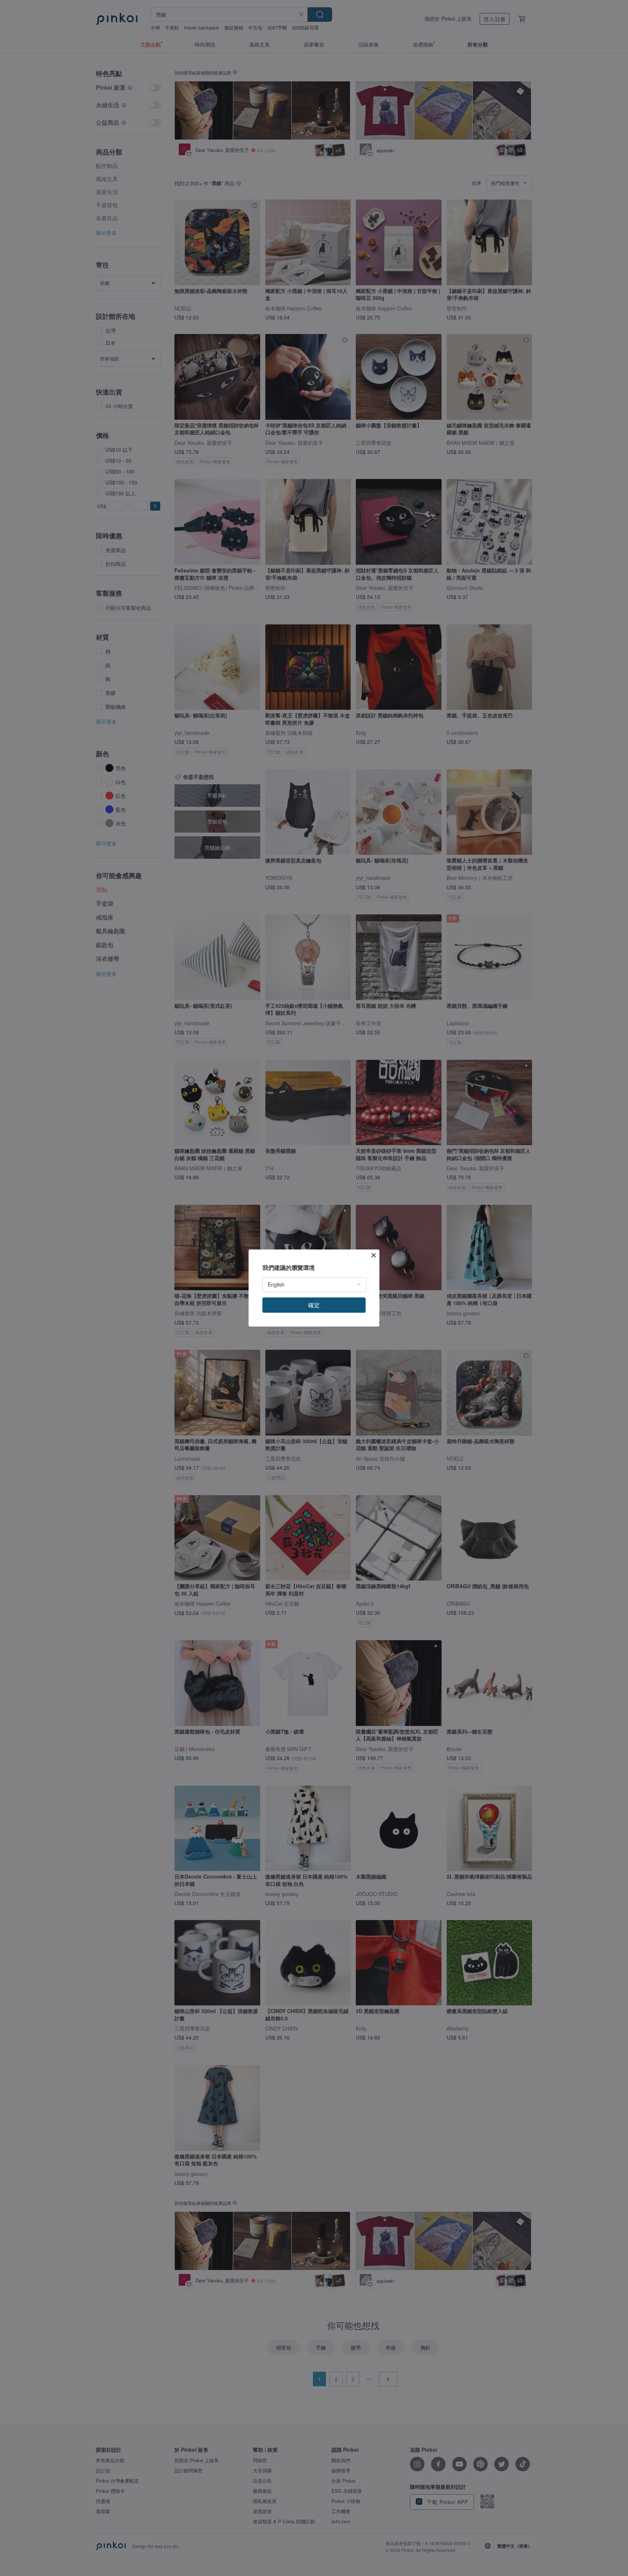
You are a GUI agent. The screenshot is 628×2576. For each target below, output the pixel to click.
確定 (314, 1305)
